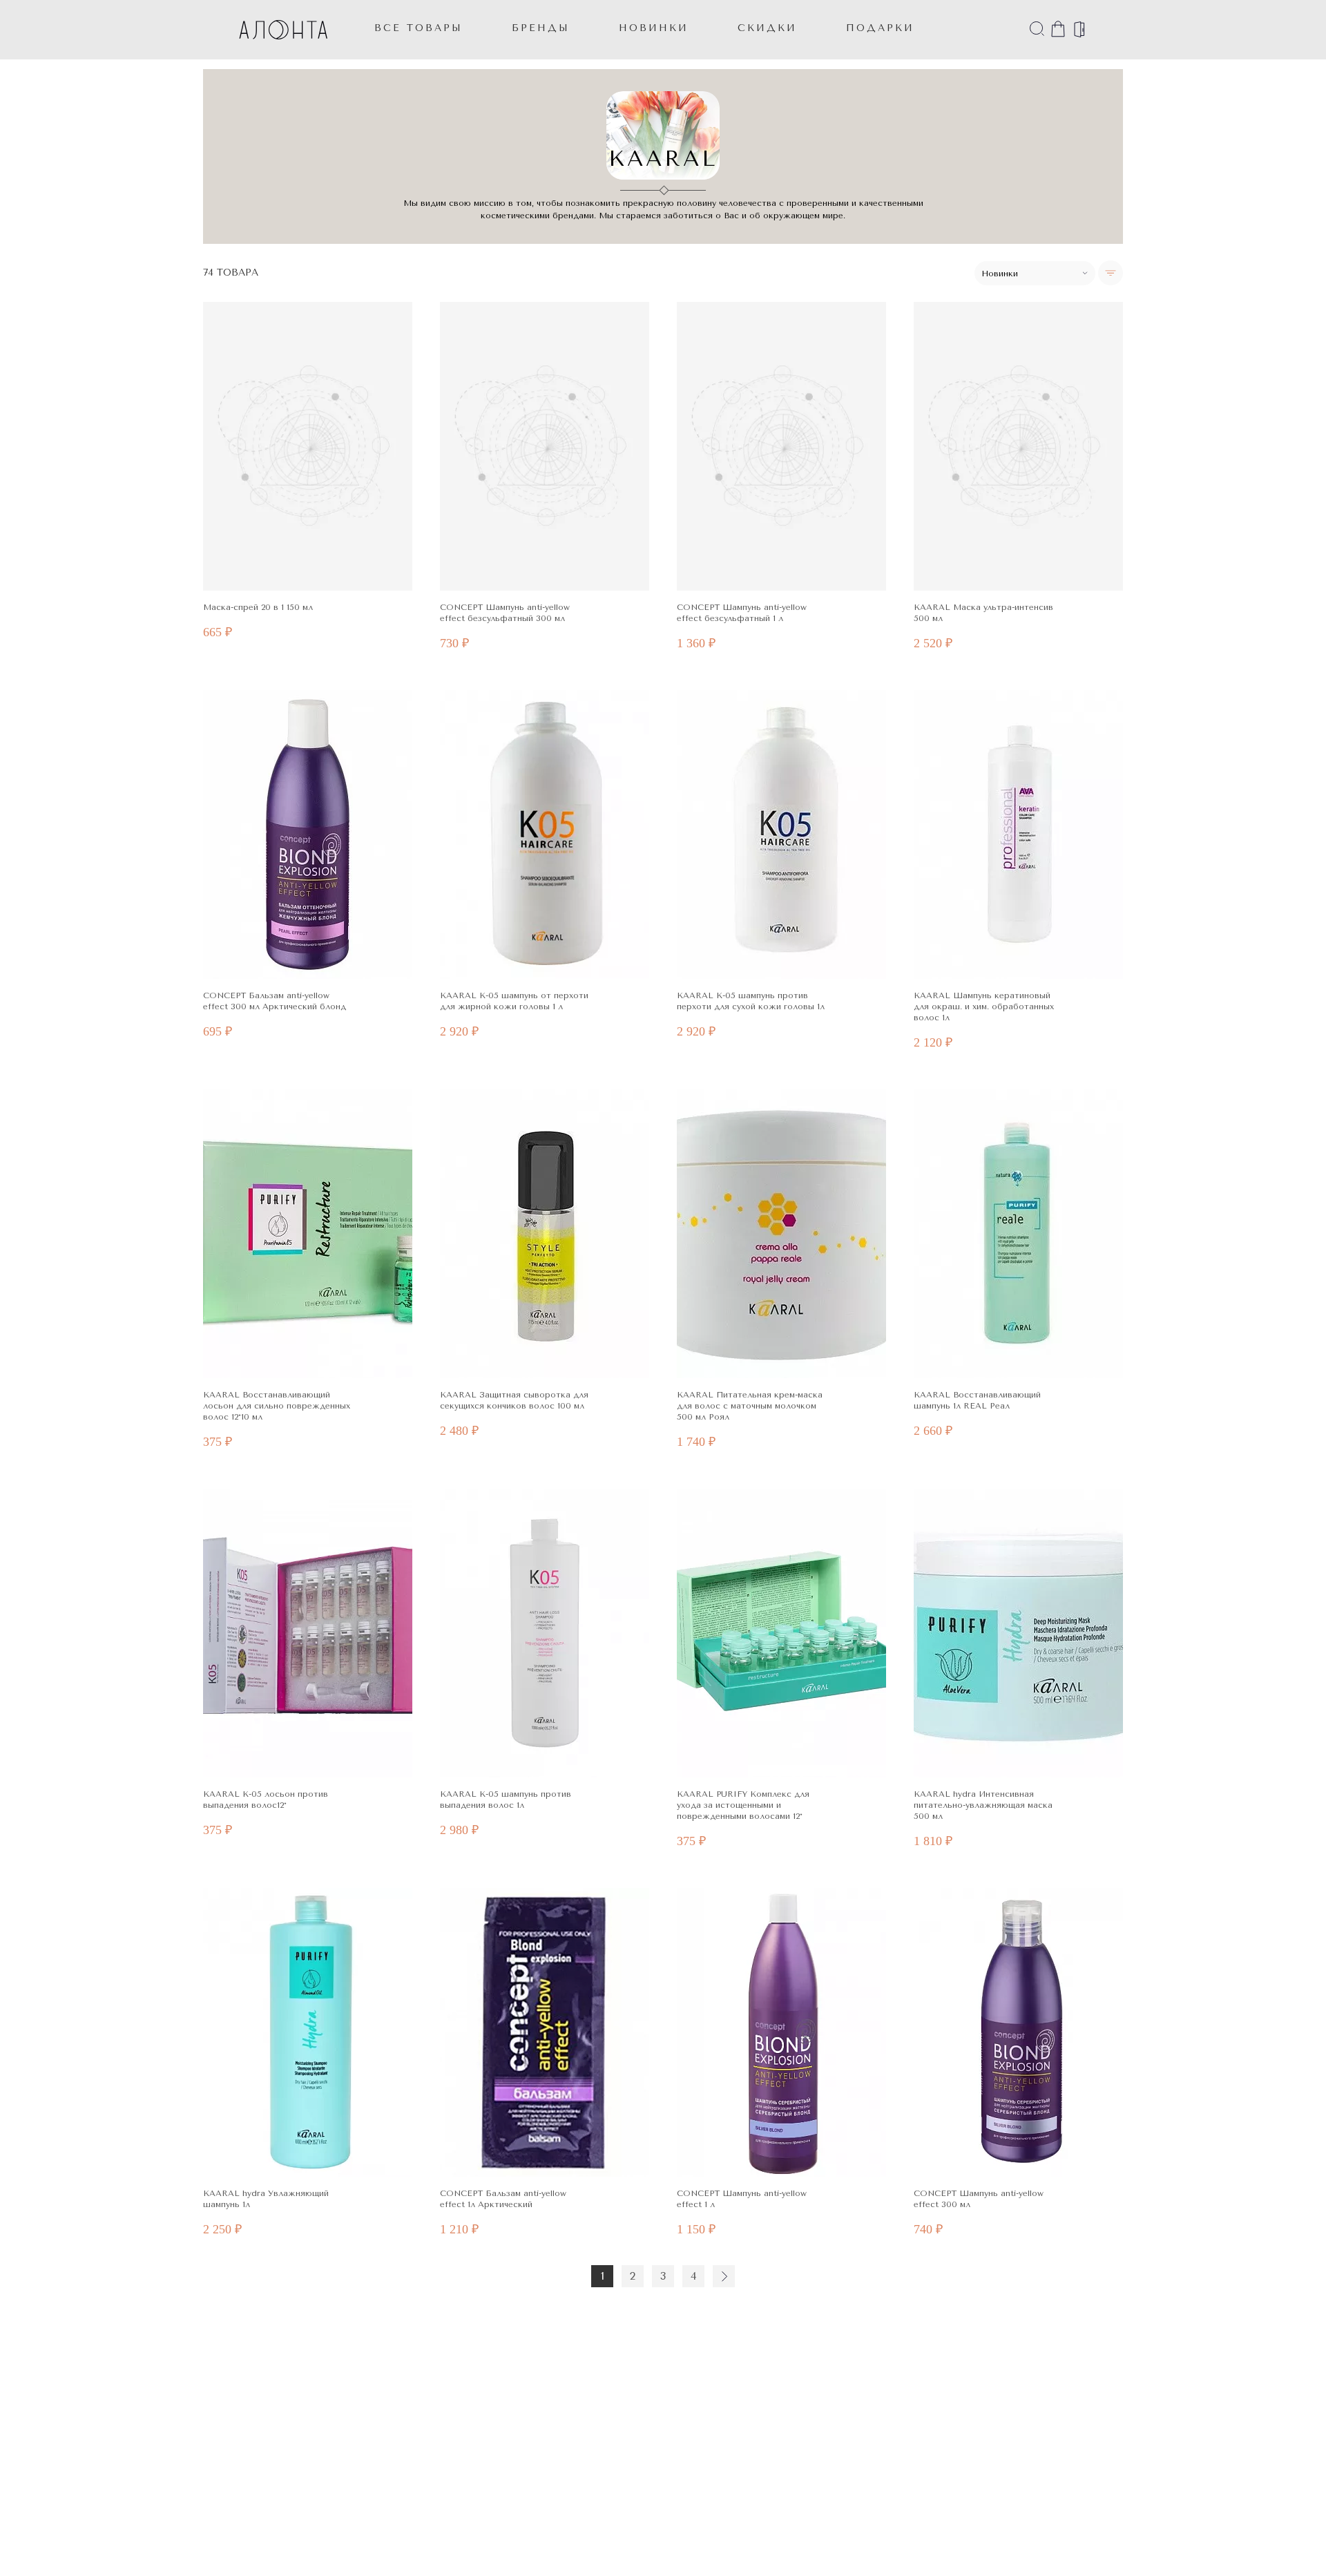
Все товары (419, 28)
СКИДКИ (767, 28)
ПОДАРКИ (880, 28)
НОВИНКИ (654, 28)
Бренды (541, 28)
